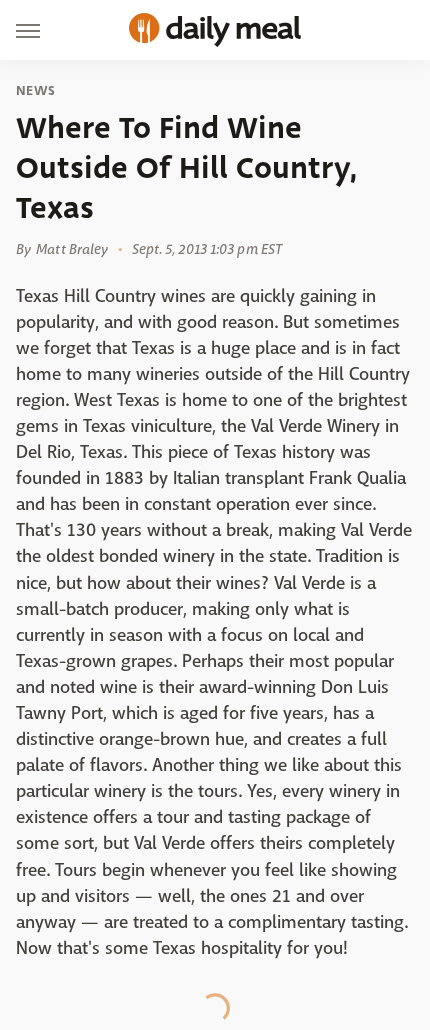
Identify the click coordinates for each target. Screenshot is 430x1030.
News (35, 91)
